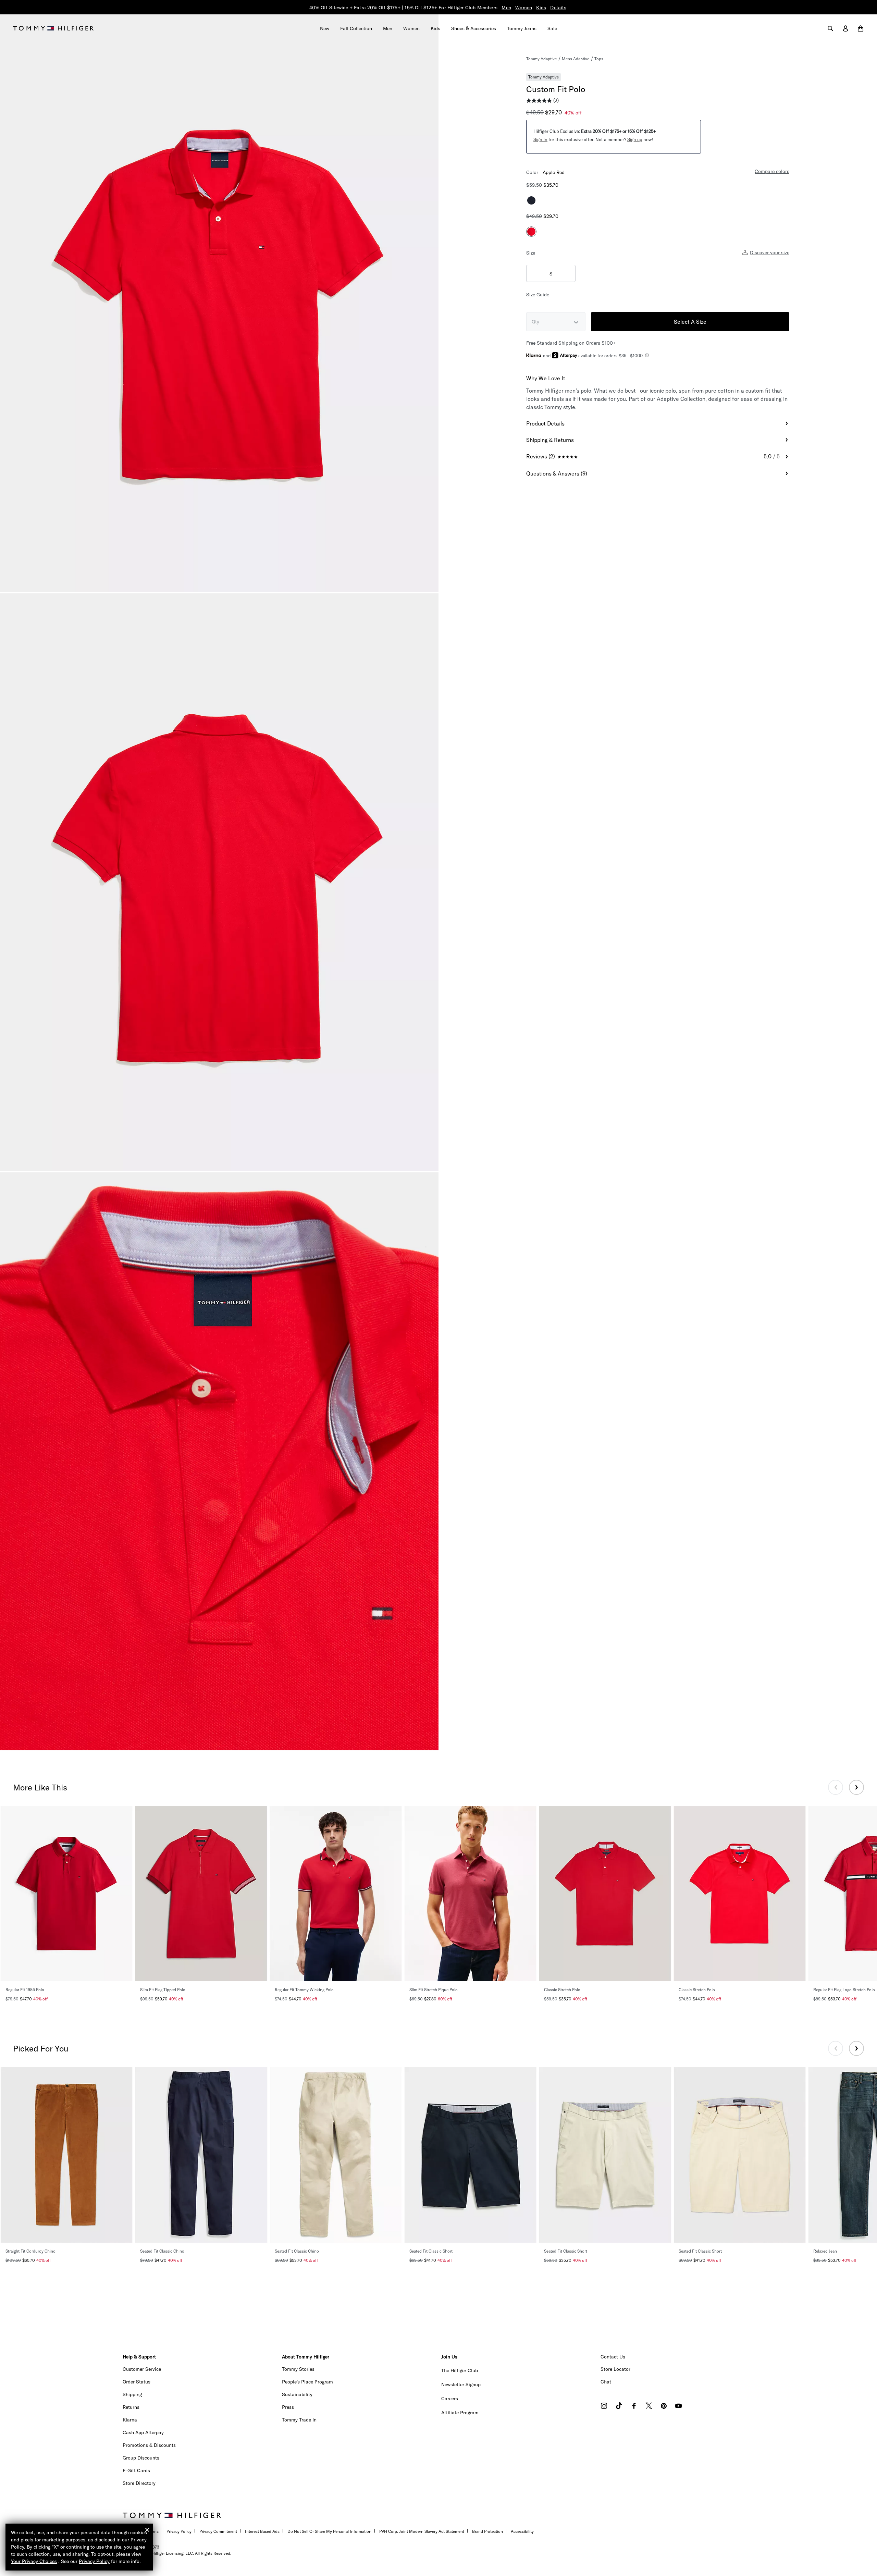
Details (558, 8)
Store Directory (139, 2483)
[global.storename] (53, 28)
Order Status (137, 2382)
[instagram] (604, 2407)
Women (524, 8)
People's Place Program (307, 2382)
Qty (535, 322)
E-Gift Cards (136, 2470)
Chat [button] (606, 2382)
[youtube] (678, 2407)
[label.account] (845, 28)
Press (288, 2407)
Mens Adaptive (576, 59)
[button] (540, 139)
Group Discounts (141, 2458)
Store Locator (615, 2369)
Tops (599, 58)
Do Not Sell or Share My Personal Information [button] (329, 2531)
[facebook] (634, 2407)
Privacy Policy (179, 2531)
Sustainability (297, 2394)
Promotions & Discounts (149, 2445)
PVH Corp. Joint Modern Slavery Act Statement (422, 2531)
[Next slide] (856, 1787)
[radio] (531, 200)
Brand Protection (487, 2531)
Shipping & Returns (550, 440)
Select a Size (690, 322)
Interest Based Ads (262, 2531)
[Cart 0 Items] (861, 28)
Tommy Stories (298, 2369)
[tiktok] (619, 2407)
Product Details (545, 423)
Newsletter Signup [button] (461, 2384)
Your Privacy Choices (34, 2561)
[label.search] (830, 28)
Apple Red (554, 172)
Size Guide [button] (538, 295)
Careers (450, 2399)
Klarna (130, 2420)
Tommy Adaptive (541, 59)
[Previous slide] (836, 1787)
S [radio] (551, 274)
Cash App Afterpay (143, 2432)
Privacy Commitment (218, 2531)
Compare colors (772, 171)
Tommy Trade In (299, 2420)
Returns (131, 2407)
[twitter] (649, 2407)
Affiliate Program (460, 2413)
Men (506, 8)
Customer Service (142, 2369)
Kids (541, 8)
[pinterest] (664, 2407)
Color (532, 172)
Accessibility (522, 2531)
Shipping (132, 2394)
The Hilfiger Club (460, 2370)
